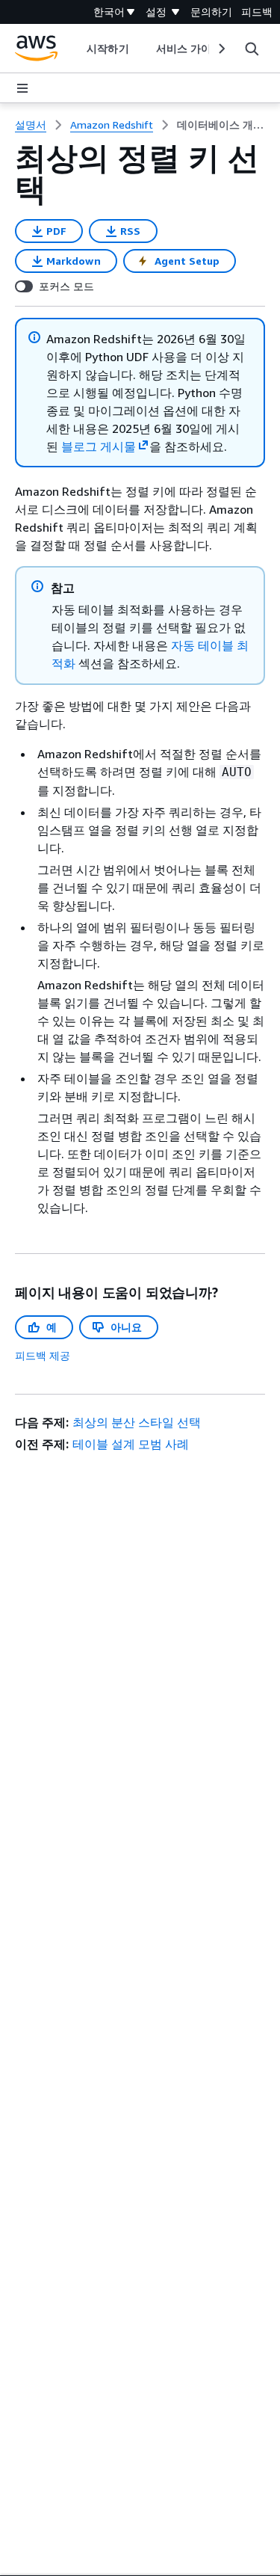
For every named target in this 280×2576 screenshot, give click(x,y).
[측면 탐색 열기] (22, 88)
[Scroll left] (76, 49)
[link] (221, 125)
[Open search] (252, 49)
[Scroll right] (221, 49)
